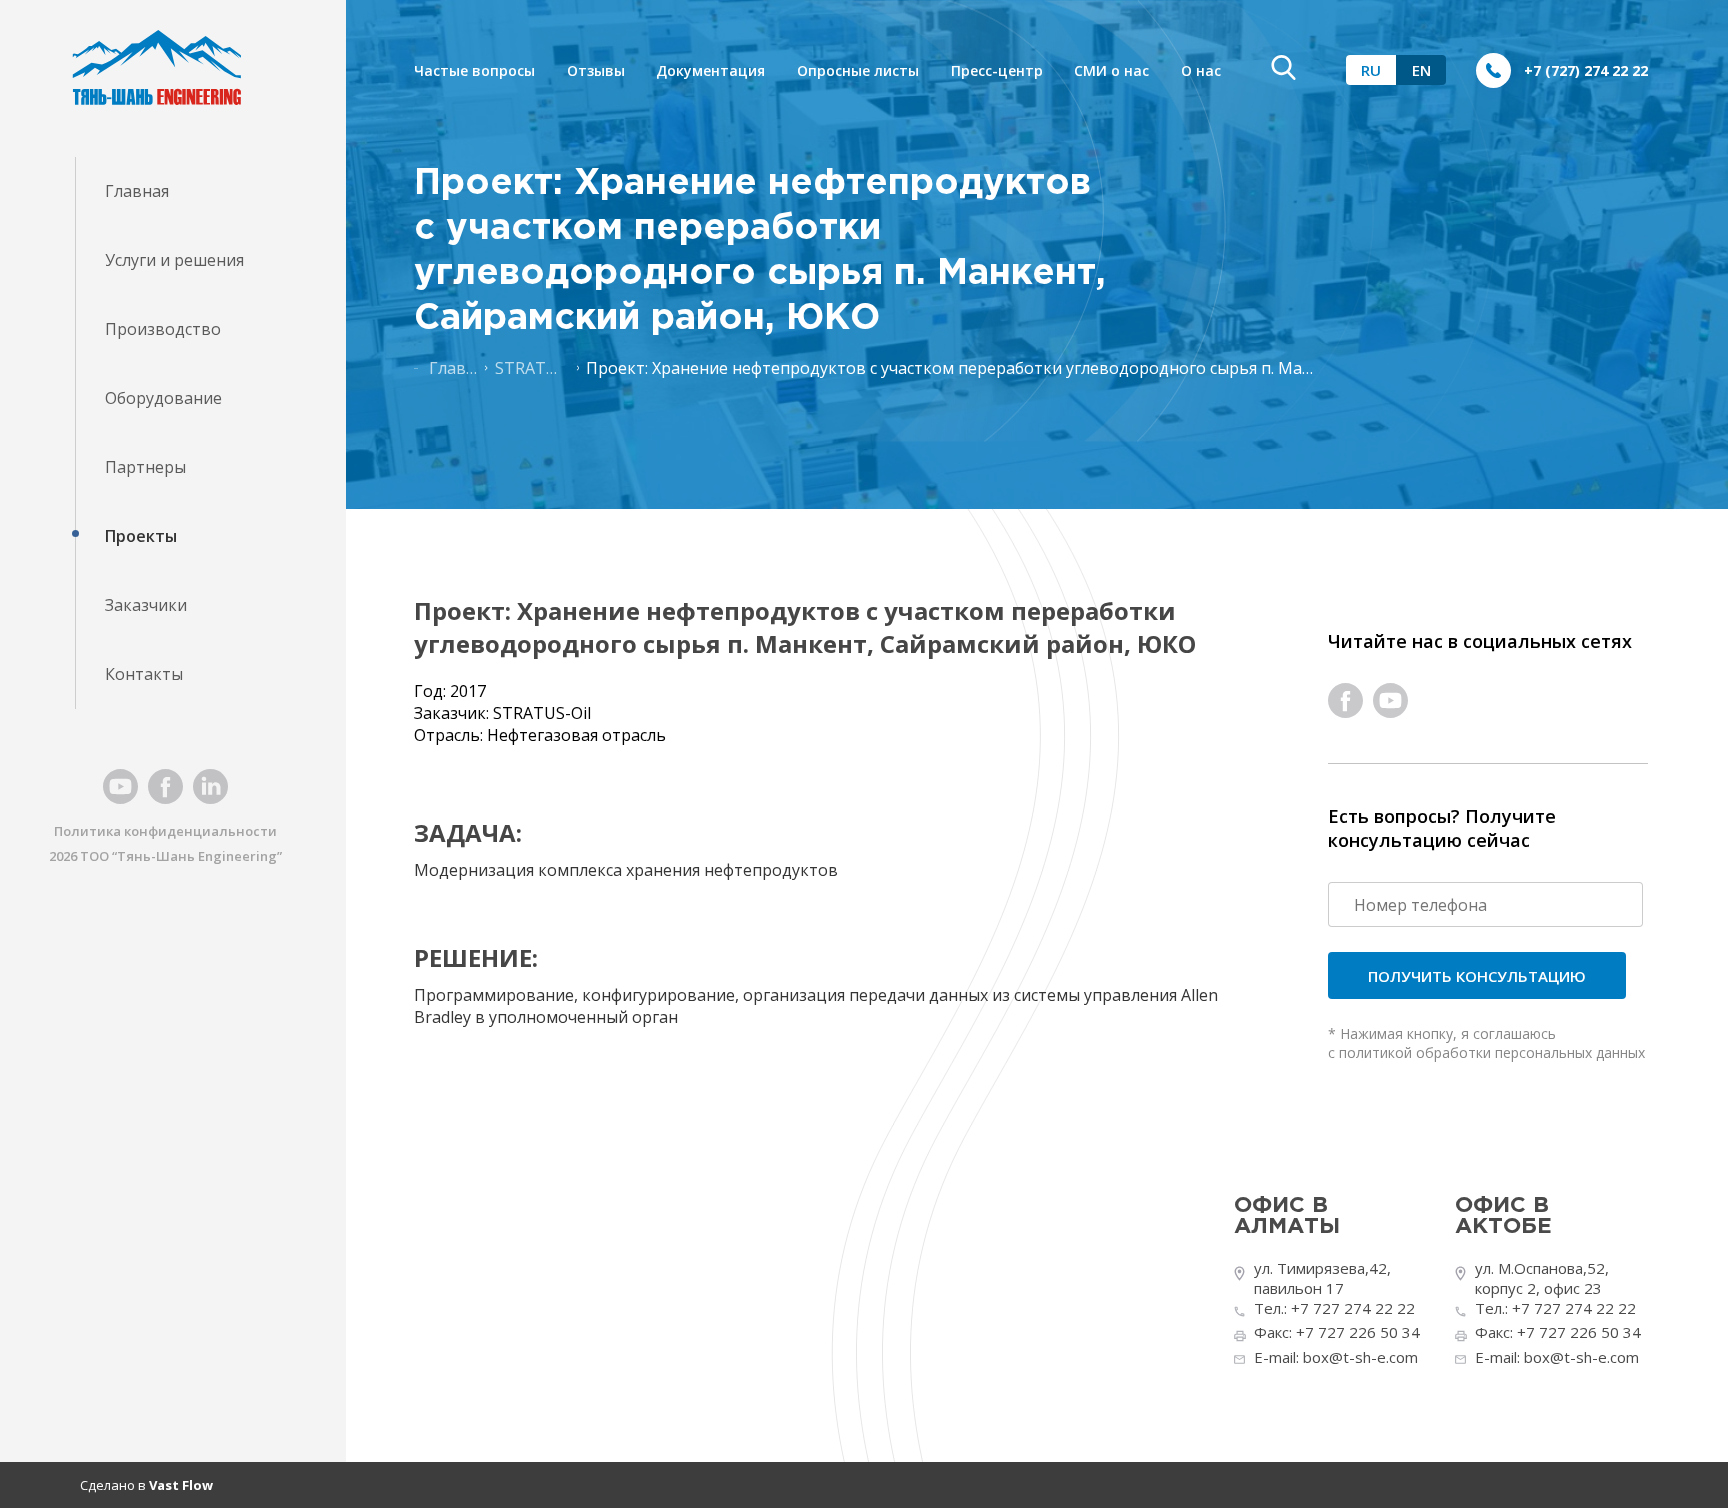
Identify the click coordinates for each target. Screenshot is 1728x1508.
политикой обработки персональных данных (1492, 1052)
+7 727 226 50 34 (1358, 1332)
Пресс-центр (997, 70)
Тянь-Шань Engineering (197, 856)
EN (1421, 70)
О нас (1201, 70)
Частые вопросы (474, 70)
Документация (710, 70)
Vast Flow (181, 1485)
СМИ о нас (1111, 70)
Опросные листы (858, 70)
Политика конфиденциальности (165, 831)
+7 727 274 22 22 (1353, 1308)
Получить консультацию (1477, 976)
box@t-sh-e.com (1360, 1357)
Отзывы (596, 70)
